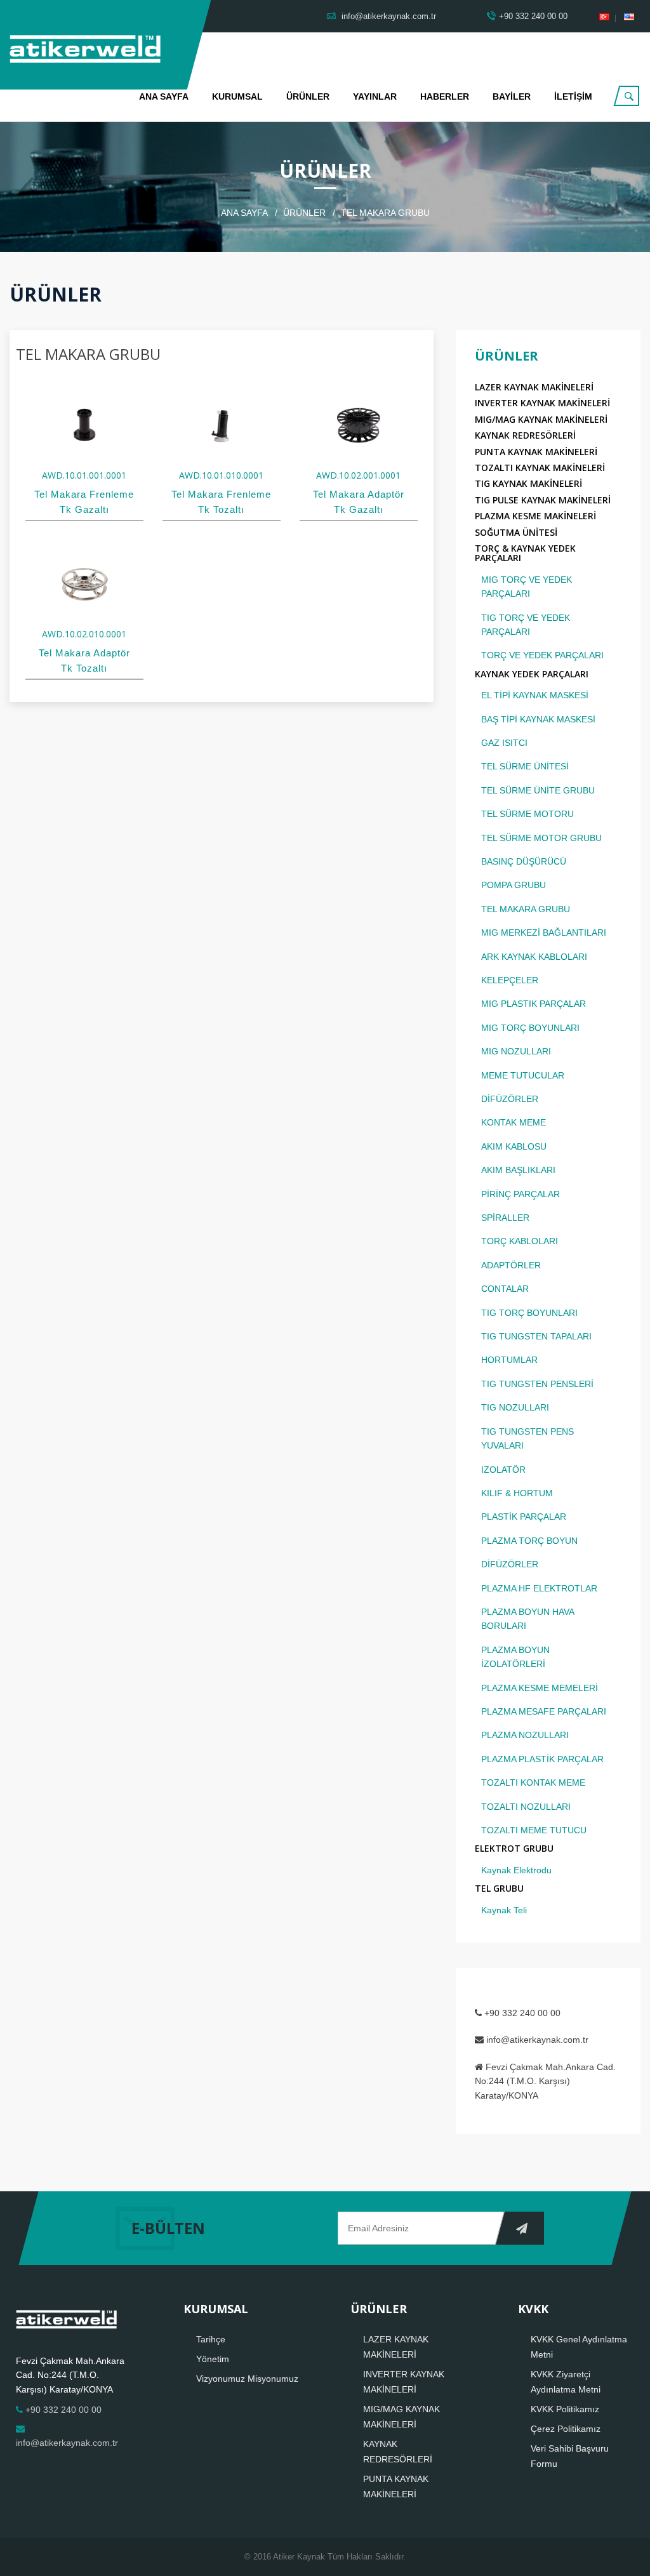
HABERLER (445, 96)
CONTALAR (505, 1289)
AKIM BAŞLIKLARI (518, 1170)
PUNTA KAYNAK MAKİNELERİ (536, 452)
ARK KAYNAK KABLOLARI (534, 957)
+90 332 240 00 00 (533, 16)
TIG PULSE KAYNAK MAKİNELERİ (543, 500)
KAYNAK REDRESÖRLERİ (525, 435)
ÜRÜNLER (308, 96)
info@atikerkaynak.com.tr (388, 16)
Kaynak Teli (504, 1910)
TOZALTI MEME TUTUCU (534, 1830)
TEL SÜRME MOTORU (527, 814)
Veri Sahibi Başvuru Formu (570, 2456)
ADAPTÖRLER (511, 1265)
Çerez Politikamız (566, 2429)
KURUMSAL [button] (237, 96)
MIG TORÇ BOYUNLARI (530, 1028)
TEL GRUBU (499, 1888)
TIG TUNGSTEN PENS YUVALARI (527, 1438)
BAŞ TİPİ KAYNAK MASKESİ (538, 719)
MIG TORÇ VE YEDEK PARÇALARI (527, 587)
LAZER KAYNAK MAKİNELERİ (534, 387)
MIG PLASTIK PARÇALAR (534, 1004)
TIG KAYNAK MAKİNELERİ (528, 483)
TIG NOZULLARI (515, 1407)
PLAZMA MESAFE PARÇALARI (544, 1711)
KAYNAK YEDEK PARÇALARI (532, 674)
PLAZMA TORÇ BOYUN (529, 1541)
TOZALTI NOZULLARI (526, 1807)
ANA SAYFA (164, 96)
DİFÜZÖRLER (510, 1099)
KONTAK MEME (514, 1122)
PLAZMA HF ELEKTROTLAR (539, 1588)
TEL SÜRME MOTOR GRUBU (541, 838)
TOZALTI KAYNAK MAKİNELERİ (540, 468)
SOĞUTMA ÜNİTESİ (516, 532)
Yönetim (213, 2359)
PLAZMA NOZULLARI (525, 1735)
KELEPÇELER (510, 980)
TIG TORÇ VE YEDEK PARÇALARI (526, 625)
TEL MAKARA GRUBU (526, 909)
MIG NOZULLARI (516, 1051)
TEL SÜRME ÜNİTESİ (525, 766)
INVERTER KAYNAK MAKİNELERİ (542, 403)
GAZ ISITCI (504, 743)
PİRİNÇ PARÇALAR (521, 1194)
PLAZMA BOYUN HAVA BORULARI (527, 1619)
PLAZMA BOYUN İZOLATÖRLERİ (515, 1657)
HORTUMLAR (509, 1360)
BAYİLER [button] (512, 96)
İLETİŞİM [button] (573, 96)
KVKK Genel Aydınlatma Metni (579, 2347)
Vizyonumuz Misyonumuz (247, 2379)
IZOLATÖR (503, 1470)
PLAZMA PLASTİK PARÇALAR (542, 1759)
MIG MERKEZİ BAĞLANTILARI (544, 933)
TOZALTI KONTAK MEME (533, 1783)
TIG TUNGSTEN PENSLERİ (537, 1384)
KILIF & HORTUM (517, 1493)
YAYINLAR (375, 96)
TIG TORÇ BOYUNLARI (529, 1313)
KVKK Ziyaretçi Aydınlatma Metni (566, 2382)
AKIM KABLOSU (514, 1146)
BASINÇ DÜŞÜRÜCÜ (524, 861)
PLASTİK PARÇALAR (524, 1517)
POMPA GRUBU (514, 885)
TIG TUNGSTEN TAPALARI (536, 1336)
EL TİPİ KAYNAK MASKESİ (535, 695)
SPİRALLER (505, 1218)
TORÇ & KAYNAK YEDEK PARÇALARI (525, 553)
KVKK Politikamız (565, 2409)
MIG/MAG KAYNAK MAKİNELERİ (541, 419)
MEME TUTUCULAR (523, 1075)
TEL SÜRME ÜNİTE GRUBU (538, 790)
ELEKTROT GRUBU (514, 1848)
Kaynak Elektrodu (516, 1870)
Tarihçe (211, 2339)
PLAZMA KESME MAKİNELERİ (535, 516)
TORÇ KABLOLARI (520, 1241)
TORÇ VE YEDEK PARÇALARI (542, 655)
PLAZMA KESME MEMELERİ (540, 1688)
